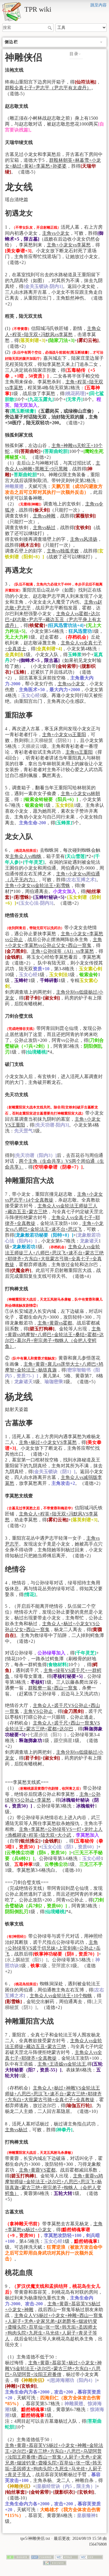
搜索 (50, 28)
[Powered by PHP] (42, 2557)
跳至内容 (99, 5)
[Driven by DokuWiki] (55, 2562)
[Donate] (18, 2557)
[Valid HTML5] (67, 2557)
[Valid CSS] (91, 2557)
